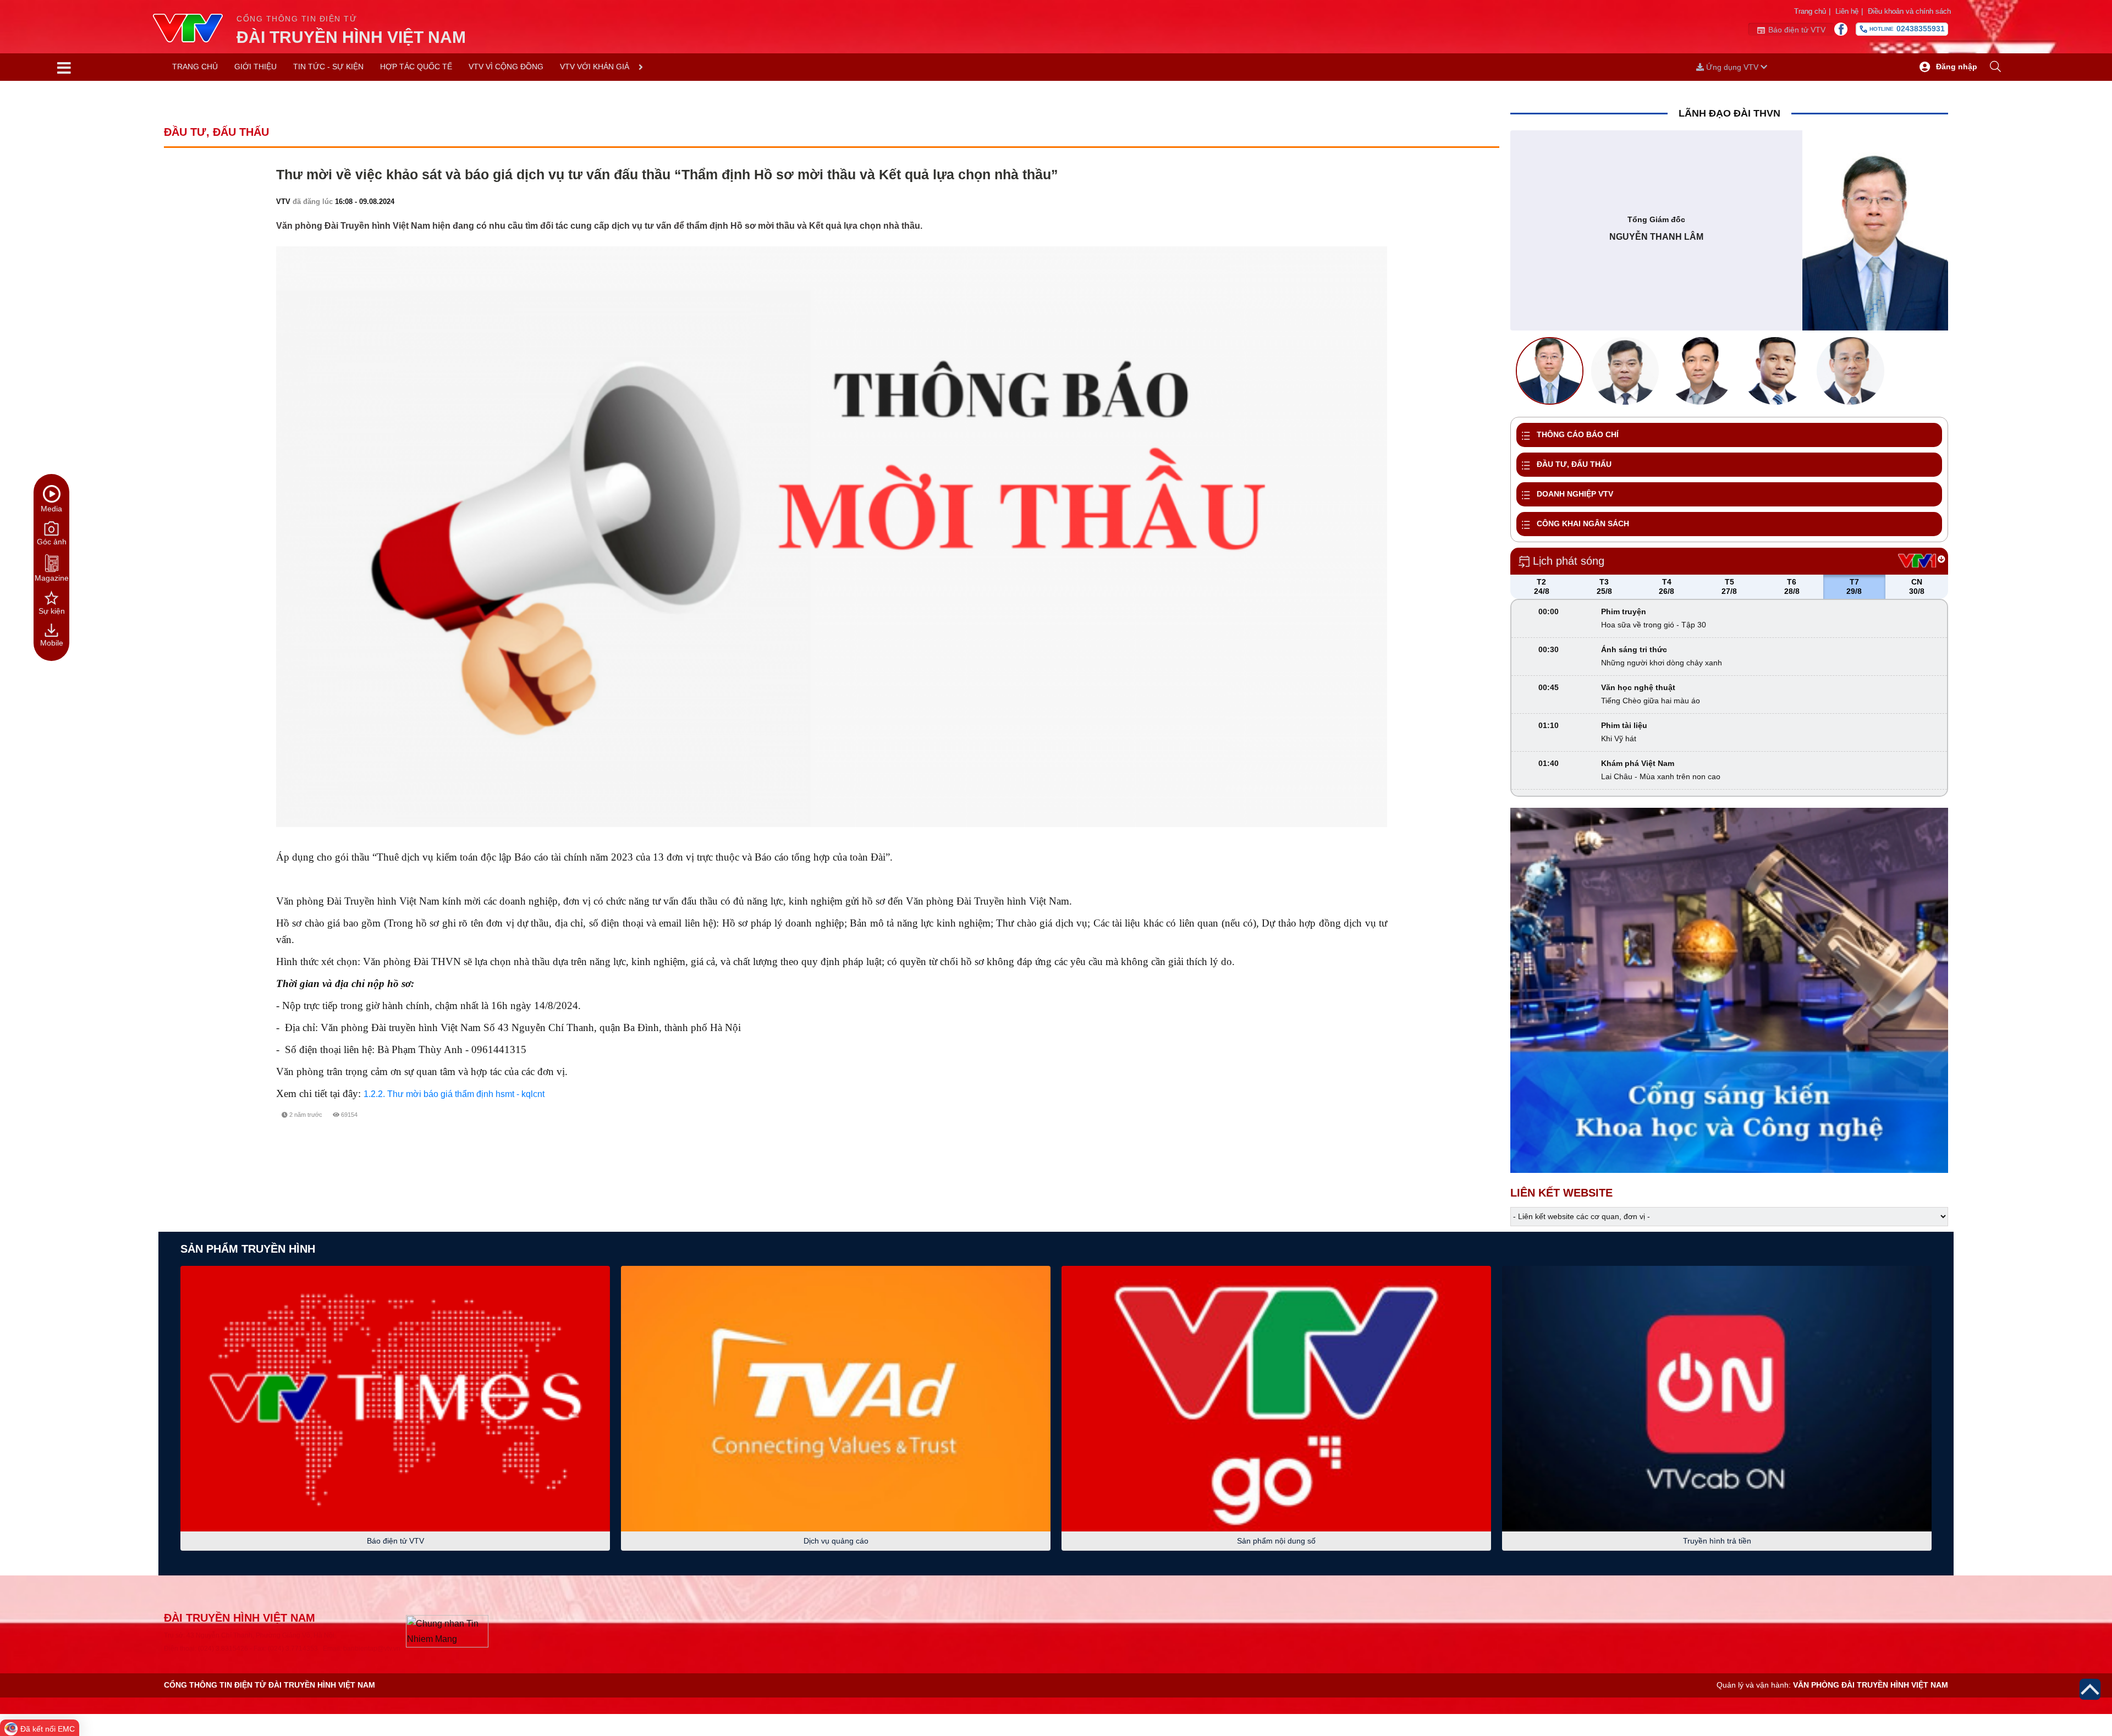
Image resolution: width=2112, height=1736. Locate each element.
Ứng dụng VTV (1732, 67)
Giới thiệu (255, 67)
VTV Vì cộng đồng (506, 67)
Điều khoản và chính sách (1909, 11)
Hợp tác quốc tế (416, 67)
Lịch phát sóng (1569, 561)
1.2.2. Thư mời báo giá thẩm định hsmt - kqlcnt (454, 1094)
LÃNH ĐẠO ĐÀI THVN (1729, 113)
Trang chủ (1812, 11)
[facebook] (1336, 1128)
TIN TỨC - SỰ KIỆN (328, 67)
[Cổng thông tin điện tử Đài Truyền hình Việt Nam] (195, 29)
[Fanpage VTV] (1841, 29)
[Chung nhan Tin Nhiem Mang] (447, 1631)
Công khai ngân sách (1583, 523)
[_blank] (1376, 1128)
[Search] (1995, 67)
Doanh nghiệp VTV (1575, 494)
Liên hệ (1849, 11)
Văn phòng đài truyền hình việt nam (1871, 1685)
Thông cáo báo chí (1578, 434)
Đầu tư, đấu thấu (1574, 464)
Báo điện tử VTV (1797, 30)
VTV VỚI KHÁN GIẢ (595, 67)
